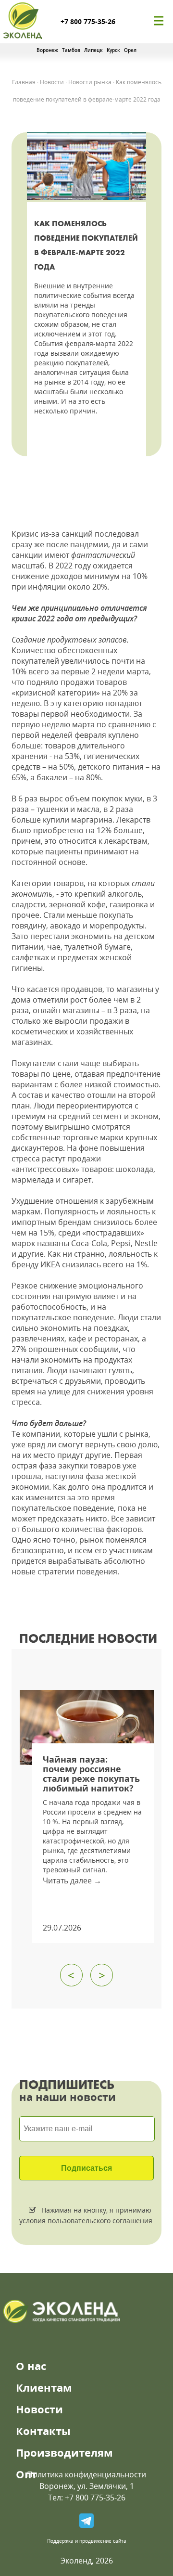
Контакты (43, 2431)
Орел (130, 50)
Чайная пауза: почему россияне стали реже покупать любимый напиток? (91, 1774)
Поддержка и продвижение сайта (87, 2541)
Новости (52, 82)
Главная (24, 82)
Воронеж (47, 50)
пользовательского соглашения (99, 2221)
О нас (31, 2366)
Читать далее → (72, 1880)
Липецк (93, 50)
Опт (26, 2474)
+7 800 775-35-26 (88, 21)
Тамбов (71, 50)
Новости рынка (90, 82)
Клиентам (44, 2387)
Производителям (64, 2452)
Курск (113, 50)
